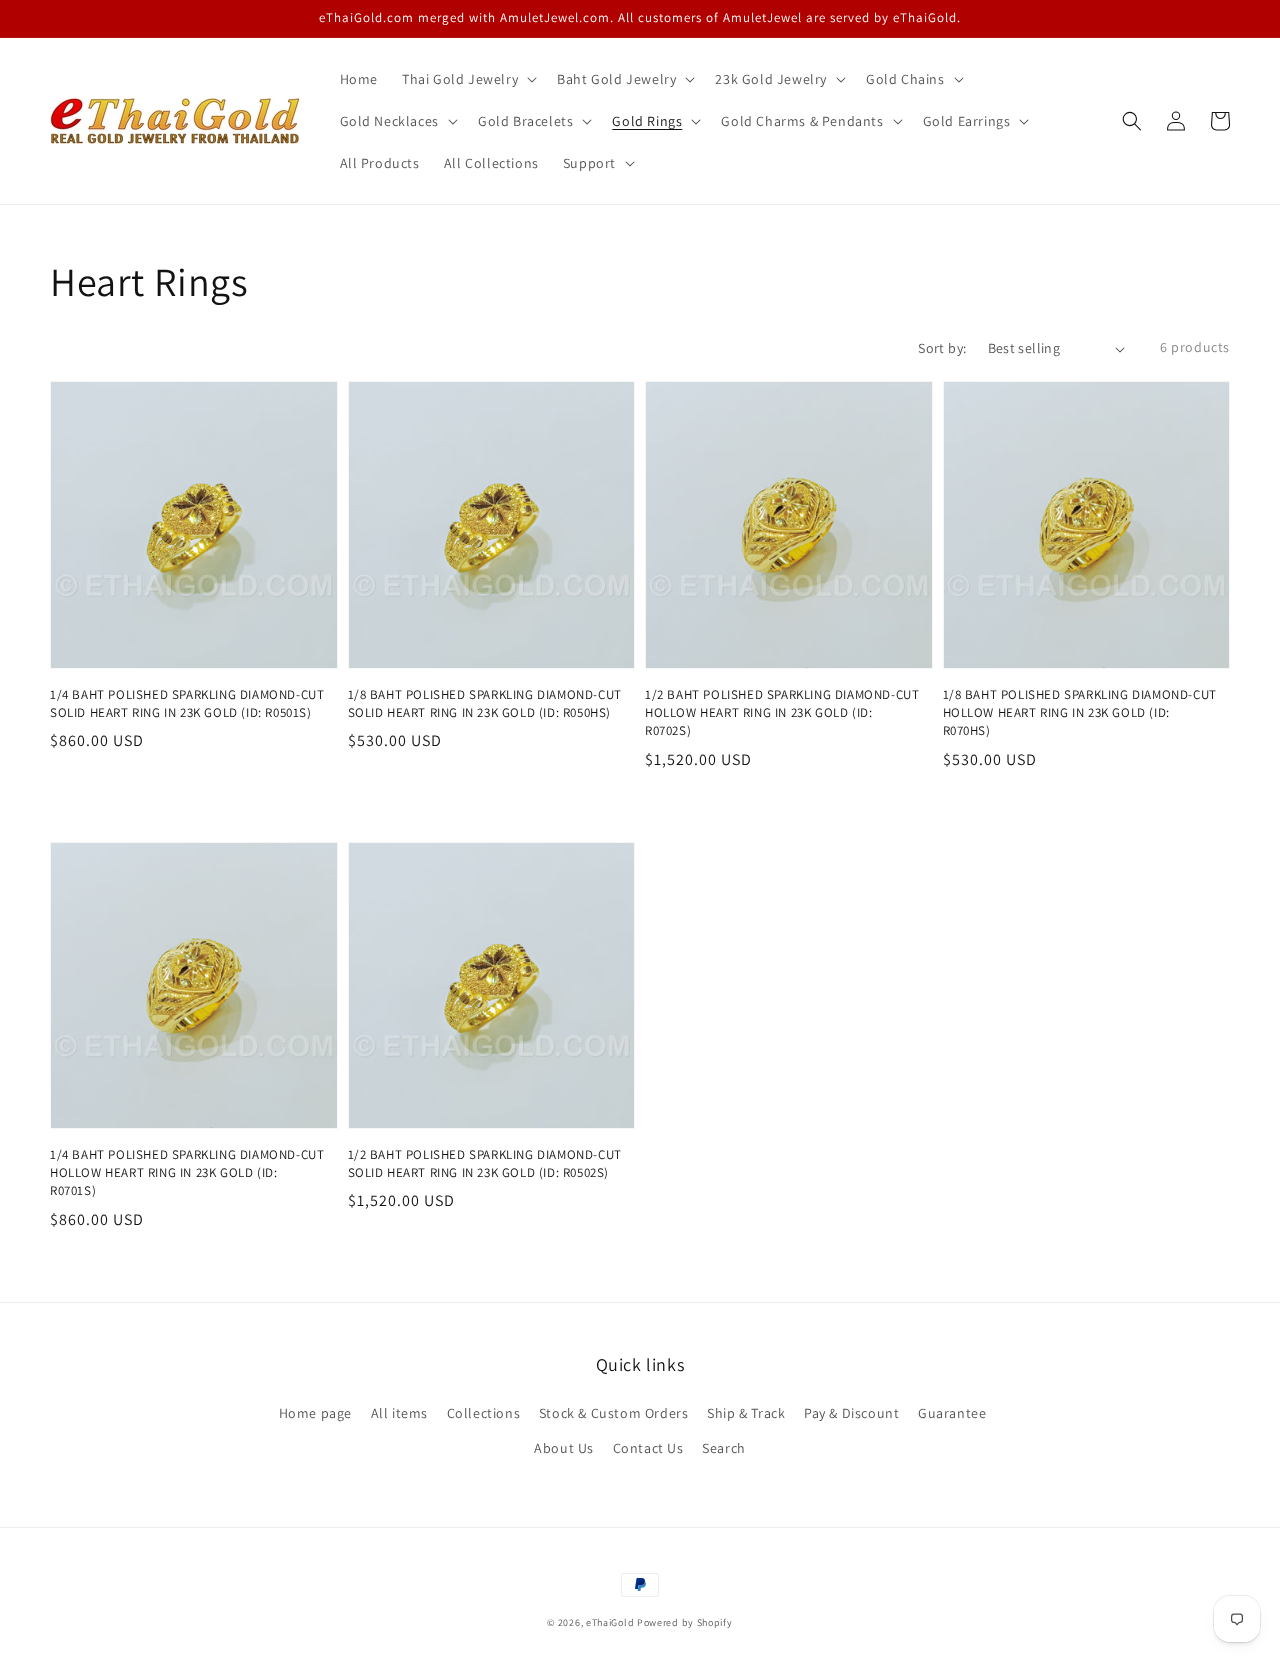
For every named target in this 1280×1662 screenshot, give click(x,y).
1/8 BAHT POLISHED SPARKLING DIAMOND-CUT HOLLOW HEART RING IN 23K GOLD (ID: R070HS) (1080, 712)
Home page (315, 1413)
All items (399, 1413)
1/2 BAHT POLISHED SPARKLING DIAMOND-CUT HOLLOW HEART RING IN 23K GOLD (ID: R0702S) (782, 712)
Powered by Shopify (685, 1622)
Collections (484, 1413)
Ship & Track (746, 1413)
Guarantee (952, 1413)
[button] (1132, 121)
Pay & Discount (851, 1413)
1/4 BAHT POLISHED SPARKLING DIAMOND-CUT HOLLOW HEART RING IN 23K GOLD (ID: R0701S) (187, 1172)
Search (724, 1448)
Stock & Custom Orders (614, 1413)
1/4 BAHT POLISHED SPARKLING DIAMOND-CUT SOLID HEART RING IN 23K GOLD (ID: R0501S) (187, 703)
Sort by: (942, 348)
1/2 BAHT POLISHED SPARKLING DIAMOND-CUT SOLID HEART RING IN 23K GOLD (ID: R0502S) (485, 1163)
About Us (564, 1448)
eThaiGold (610, 1622)
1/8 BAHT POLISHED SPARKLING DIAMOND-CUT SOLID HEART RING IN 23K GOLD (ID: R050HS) (485, 703)
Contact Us (648, 1448)
